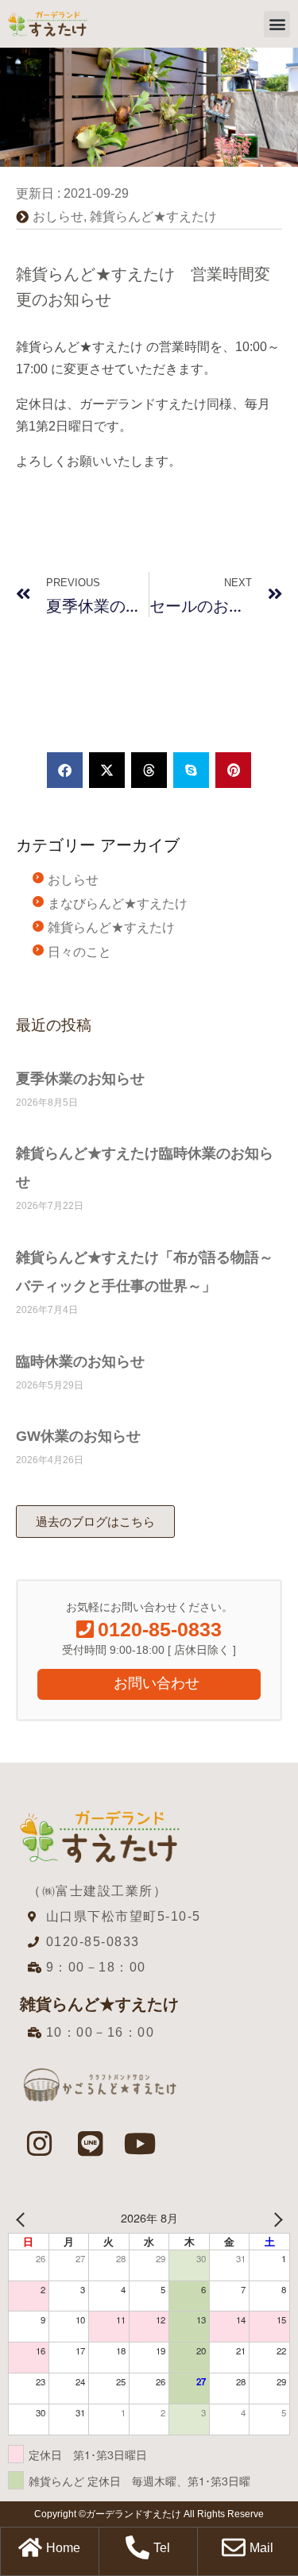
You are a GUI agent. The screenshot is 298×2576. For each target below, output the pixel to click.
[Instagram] (40, 2144)
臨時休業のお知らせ (80, 1361)
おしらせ (58, 216)
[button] (277, 24)
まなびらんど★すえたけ (118, 904)
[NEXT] (275, 2218)
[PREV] (23, 2218)
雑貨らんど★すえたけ (153, 216)
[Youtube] (141, 2144)
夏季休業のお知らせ (80, 1079)
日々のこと (79, 952)
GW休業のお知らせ (78, 1436)
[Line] (90, 2144)
